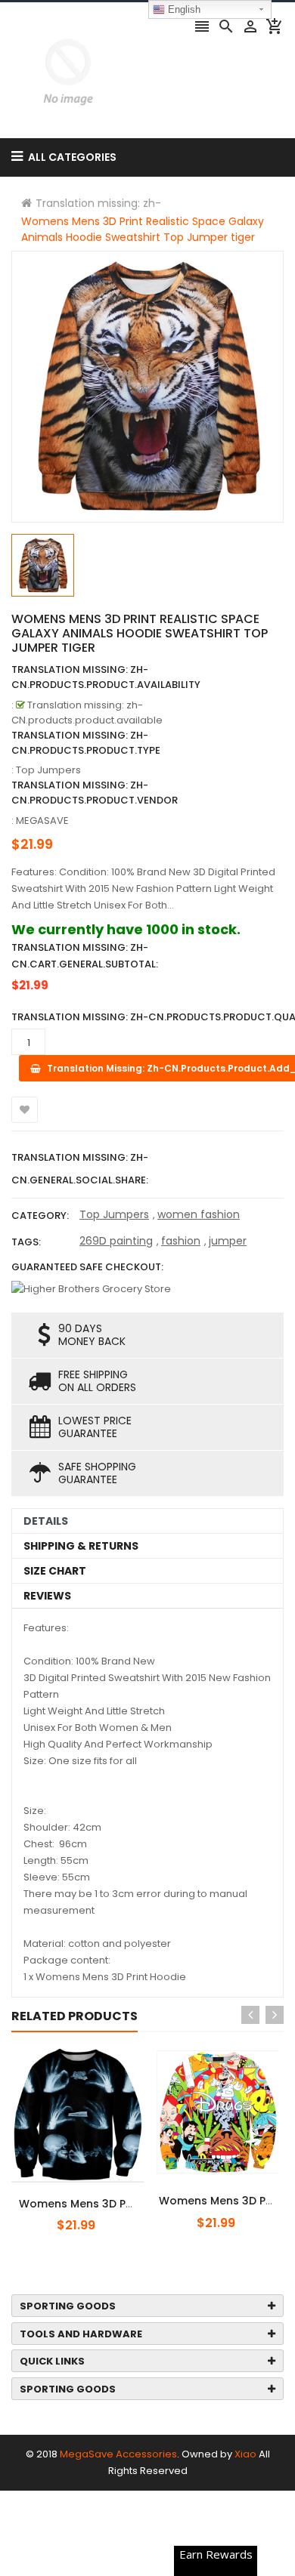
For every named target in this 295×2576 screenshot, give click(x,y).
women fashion (199, 1214)
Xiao (245, 2454)
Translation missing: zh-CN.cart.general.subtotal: (85, 956)
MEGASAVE (42, 821)
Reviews (47, 1596)
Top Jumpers (114, 1214)
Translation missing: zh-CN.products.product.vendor (95, 793)
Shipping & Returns (81, 1546)
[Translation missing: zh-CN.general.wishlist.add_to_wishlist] (25, 1110)
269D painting (116, 1241)
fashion (181, 1241)
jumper (228, 1241)
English (183, 9)
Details (46, 1521)
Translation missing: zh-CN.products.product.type (86, 743)
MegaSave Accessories (118, 2454)
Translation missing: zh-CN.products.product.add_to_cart (104, 2195)
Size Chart (55, 1571)
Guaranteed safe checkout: (87, 1267)
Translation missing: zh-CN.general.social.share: (80, 1169)
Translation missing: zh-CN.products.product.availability (106, 677)
